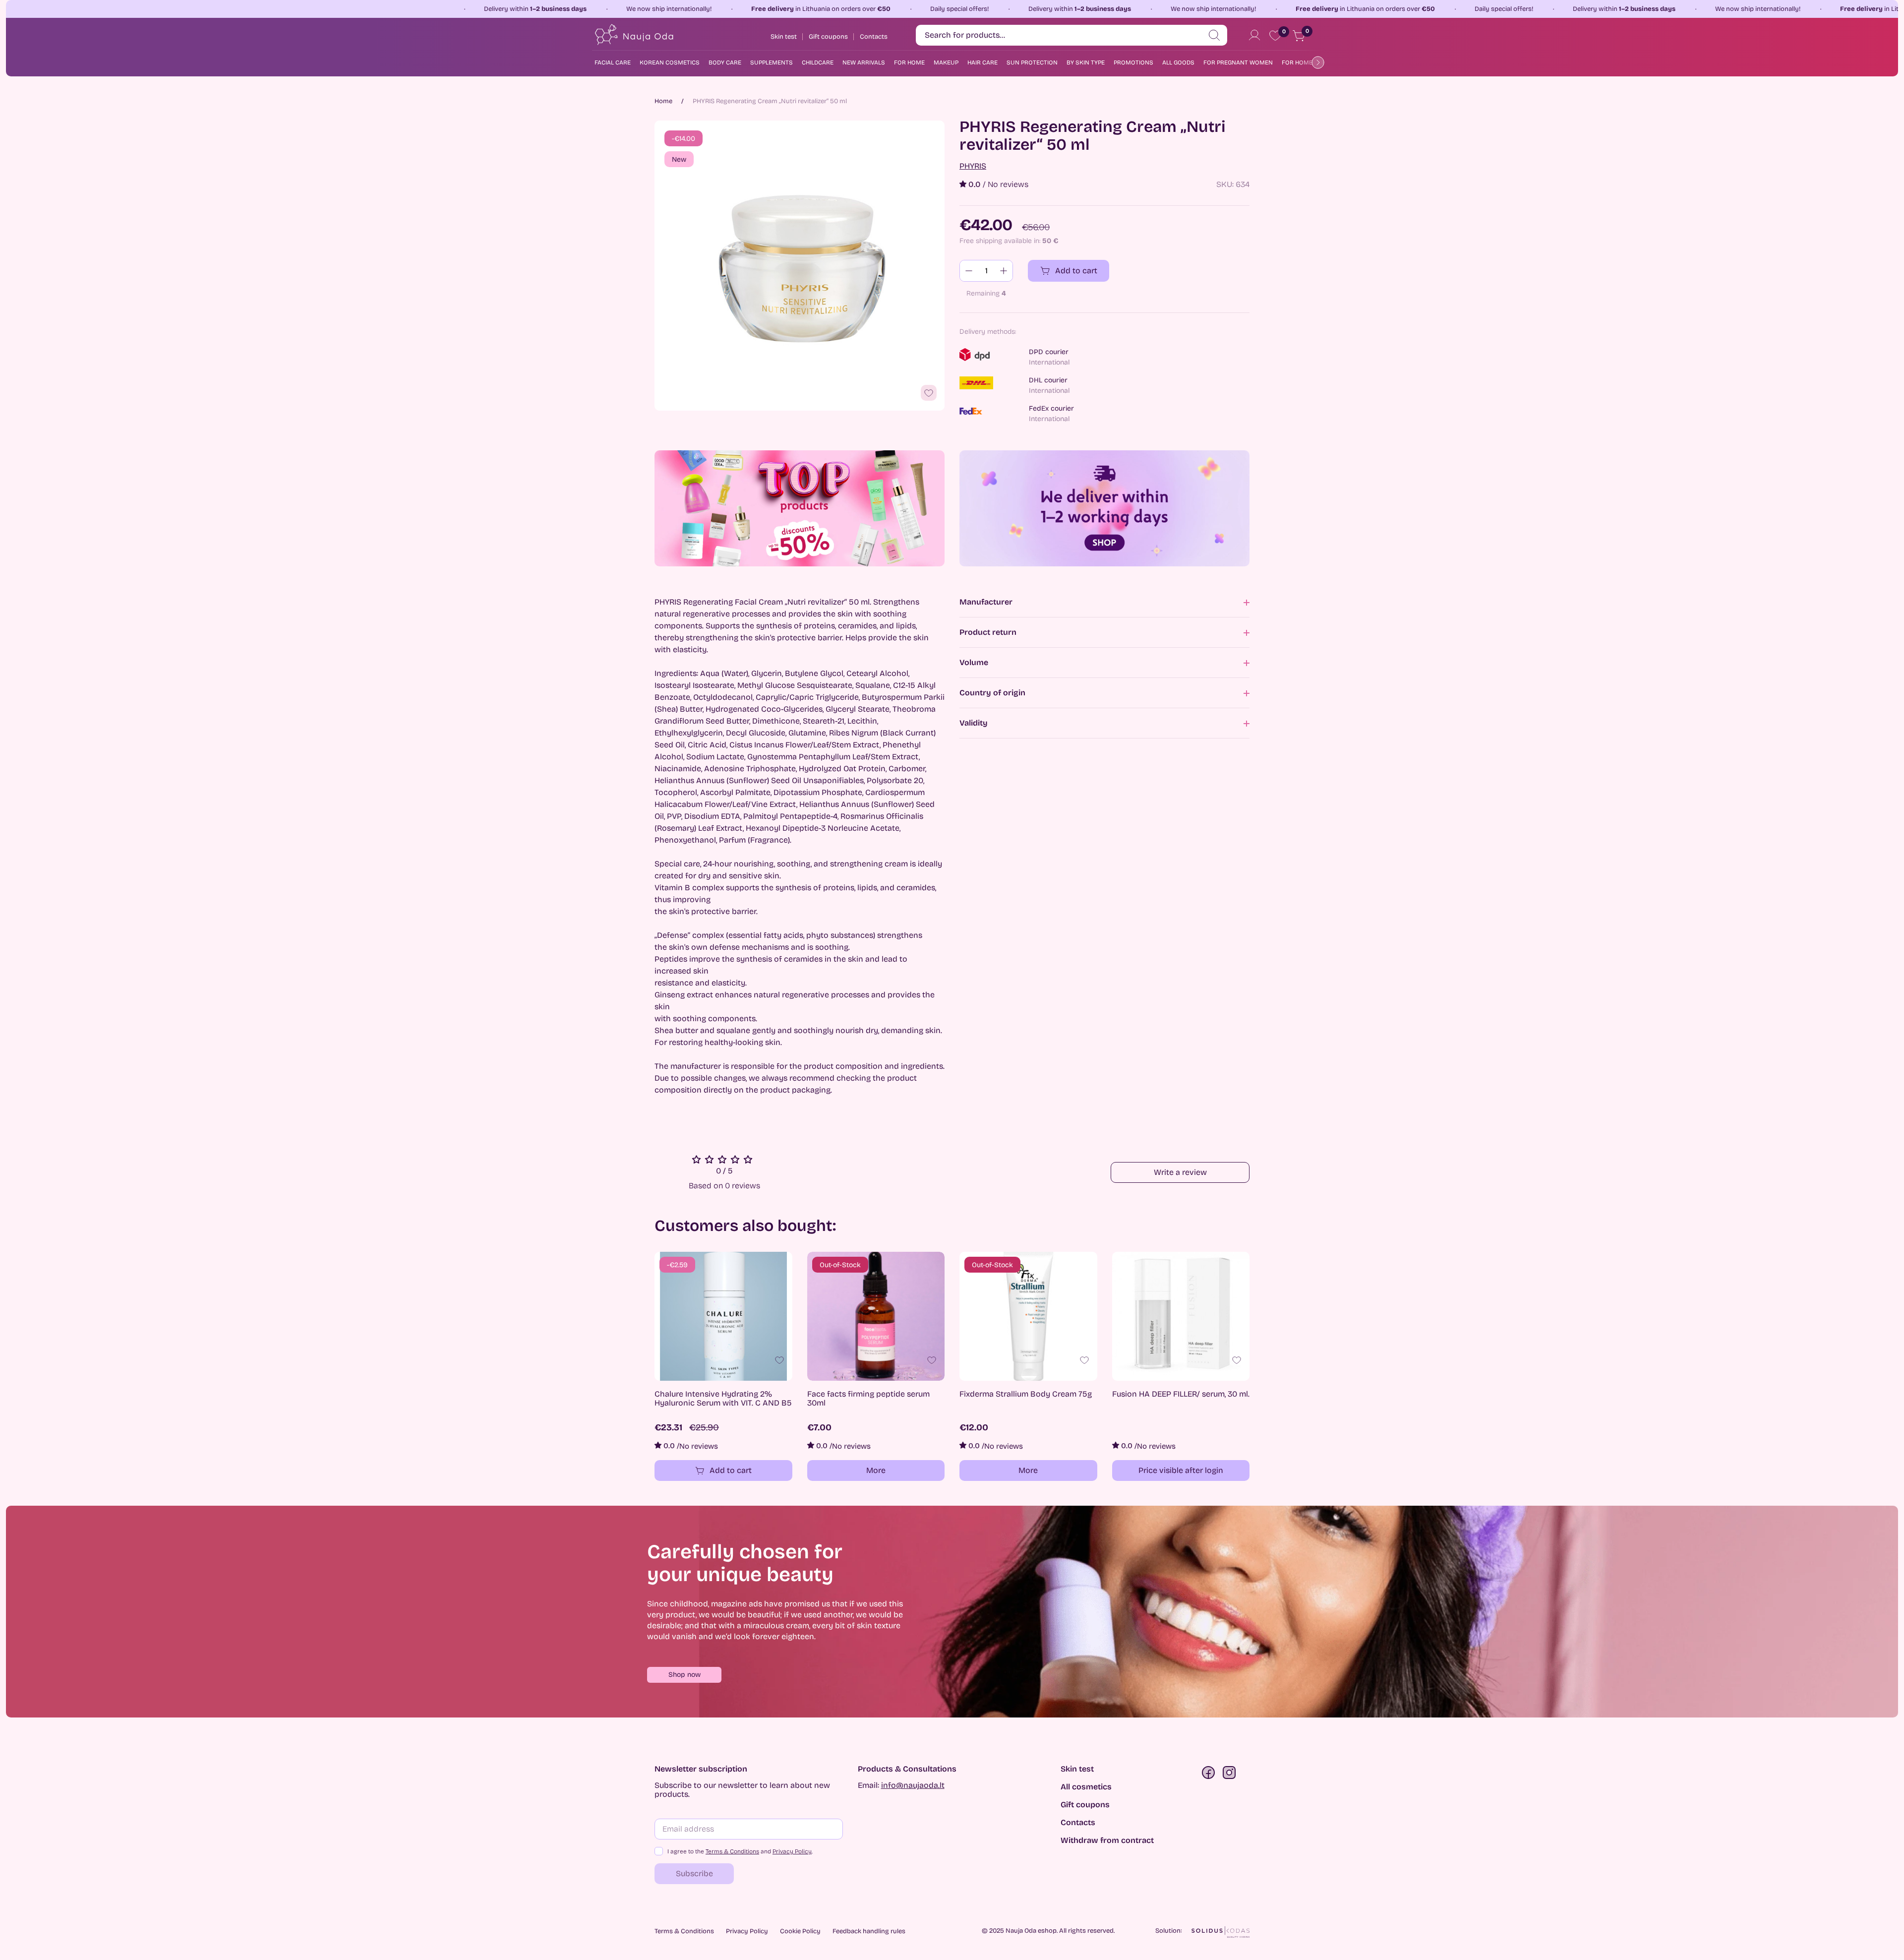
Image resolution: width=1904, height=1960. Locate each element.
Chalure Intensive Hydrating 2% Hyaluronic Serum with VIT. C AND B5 (723, 1399)
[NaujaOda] (633, 35)
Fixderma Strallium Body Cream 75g (1026, 1394)
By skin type (1086, 62)
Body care (725, 62)
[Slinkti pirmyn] (1316, 62)
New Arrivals (864, 62)
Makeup (946, 62)
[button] (684, 1675)
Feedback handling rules (869, 1931)
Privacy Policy (792, 1851)
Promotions (1133, 62)
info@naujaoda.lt (913, 1785)
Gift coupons (1085, 1805)
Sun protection (1032, 62)
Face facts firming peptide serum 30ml (868, 1399)
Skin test (1077, 1769)
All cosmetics (1086, 1787)
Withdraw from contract (1107, 1840)
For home (909, 62)
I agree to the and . (740, 1851)
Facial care (613, 62)
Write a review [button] (1180, 1172)
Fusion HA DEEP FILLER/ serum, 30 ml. (1181, 1394)
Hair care (982, 62)
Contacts (1078, 1823)
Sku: (1225, 184)
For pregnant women (1238, 62)
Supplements (772, 62)
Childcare (818, 62)
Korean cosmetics (670, 62)
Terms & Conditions (732, 1851)
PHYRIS (973, 166)
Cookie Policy (800, 1931)
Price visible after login (1181, 1470)
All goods (1178, 62)
